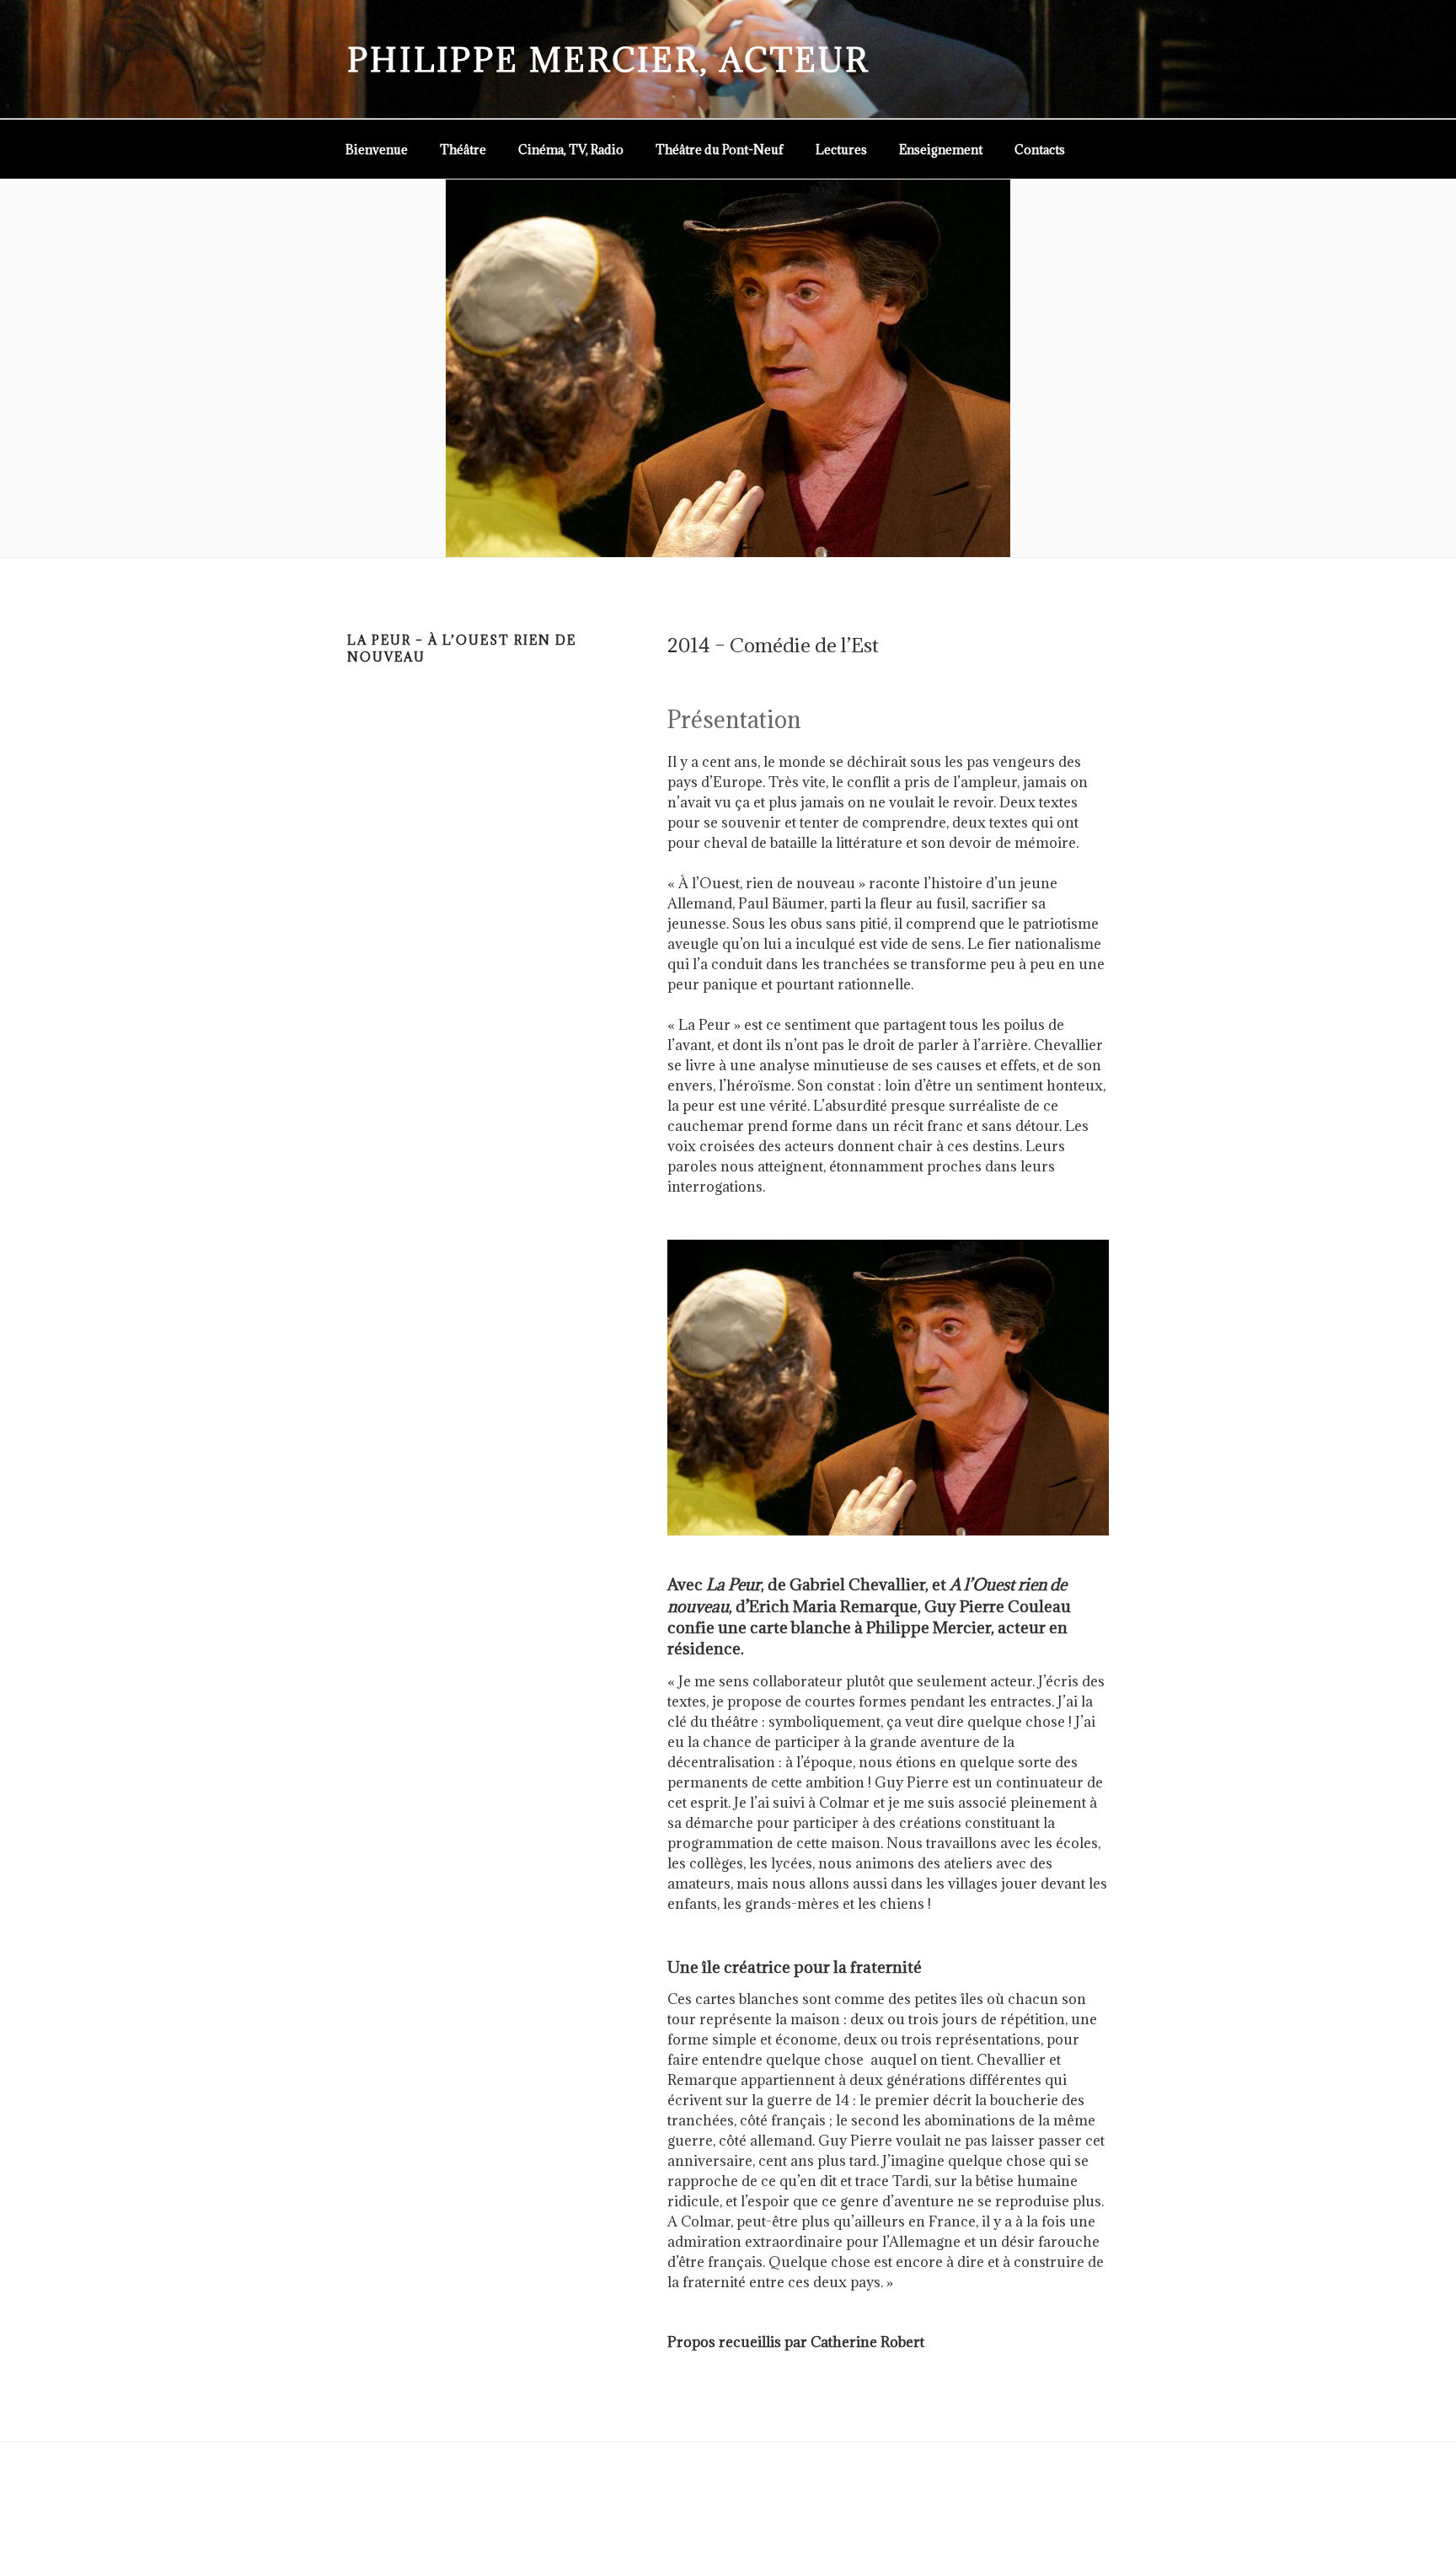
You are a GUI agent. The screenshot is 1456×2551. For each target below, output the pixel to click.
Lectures (841, 150)
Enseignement (941, 150)
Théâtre (463, 150)
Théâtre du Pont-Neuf (720, 150)
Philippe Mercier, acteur (608, 59)
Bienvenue (377, 150)
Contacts (1040, 150)
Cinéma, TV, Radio (571, 150)
